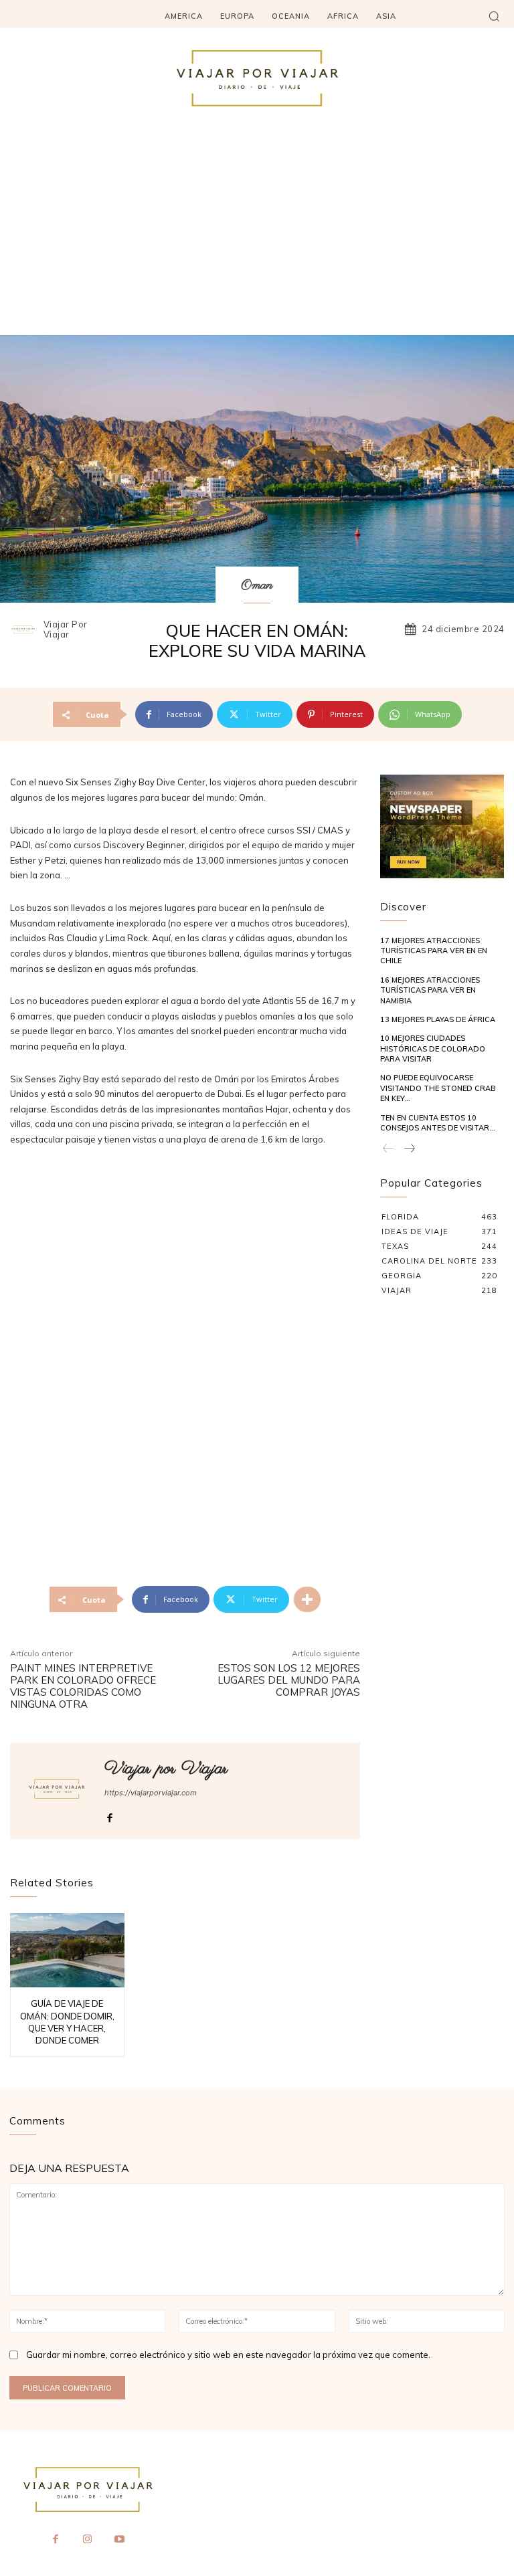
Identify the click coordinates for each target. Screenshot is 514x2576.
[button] (494, 16)
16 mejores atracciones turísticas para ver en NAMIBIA (430, 990)
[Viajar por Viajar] (25, 629)
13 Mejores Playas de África (438, 1019)
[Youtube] (119, 2540)
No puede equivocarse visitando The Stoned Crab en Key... (438, 1088)
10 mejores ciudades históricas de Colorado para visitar (433, 1049)
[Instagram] (88, 2540)
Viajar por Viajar (66, 630)
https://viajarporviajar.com (151, 1793)
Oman (257, 586)
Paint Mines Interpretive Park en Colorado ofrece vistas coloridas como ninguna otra (83, 1686)
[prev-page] (389, 1149)
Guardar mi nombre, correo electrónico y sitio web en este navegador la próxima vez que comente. (228, 2355)
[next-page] (409, 1149)
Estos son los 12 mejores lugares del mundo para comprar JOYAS (289, 1680)
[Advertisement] (257, 235)
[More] (307, 1599)
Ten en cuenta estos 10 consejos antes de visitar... (438, 1123)
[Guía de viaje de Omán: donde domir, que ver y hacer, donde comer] (67, 1950)
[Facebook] (109, 1815)
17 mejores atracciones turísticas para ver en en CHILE (434, 951)
